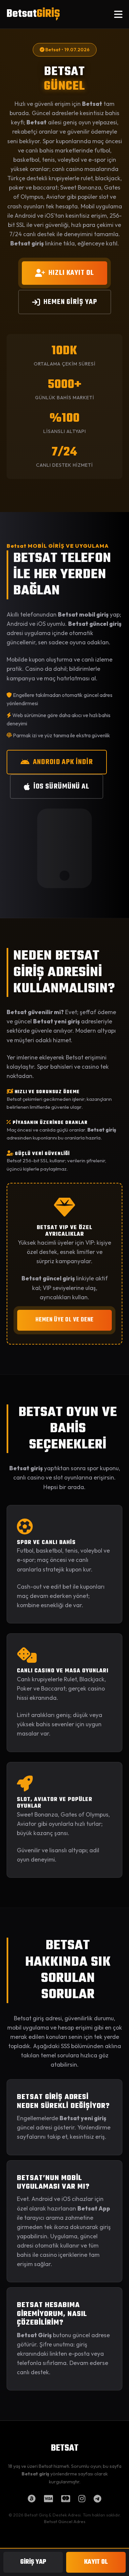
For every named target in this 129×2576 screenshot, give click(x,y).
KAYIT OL (96, 2562)
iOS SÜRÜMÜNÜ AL (61, 787)
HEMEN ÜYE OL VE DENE (64, 1320)
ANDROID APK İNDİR (63, 762)
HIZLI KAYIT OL (71, 273)
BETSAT (65, 2448)
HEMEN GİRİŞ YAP (70, 302)
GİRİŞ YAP (33, 2562)
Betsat (33, 14)
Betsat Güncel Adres (65, 2521)
